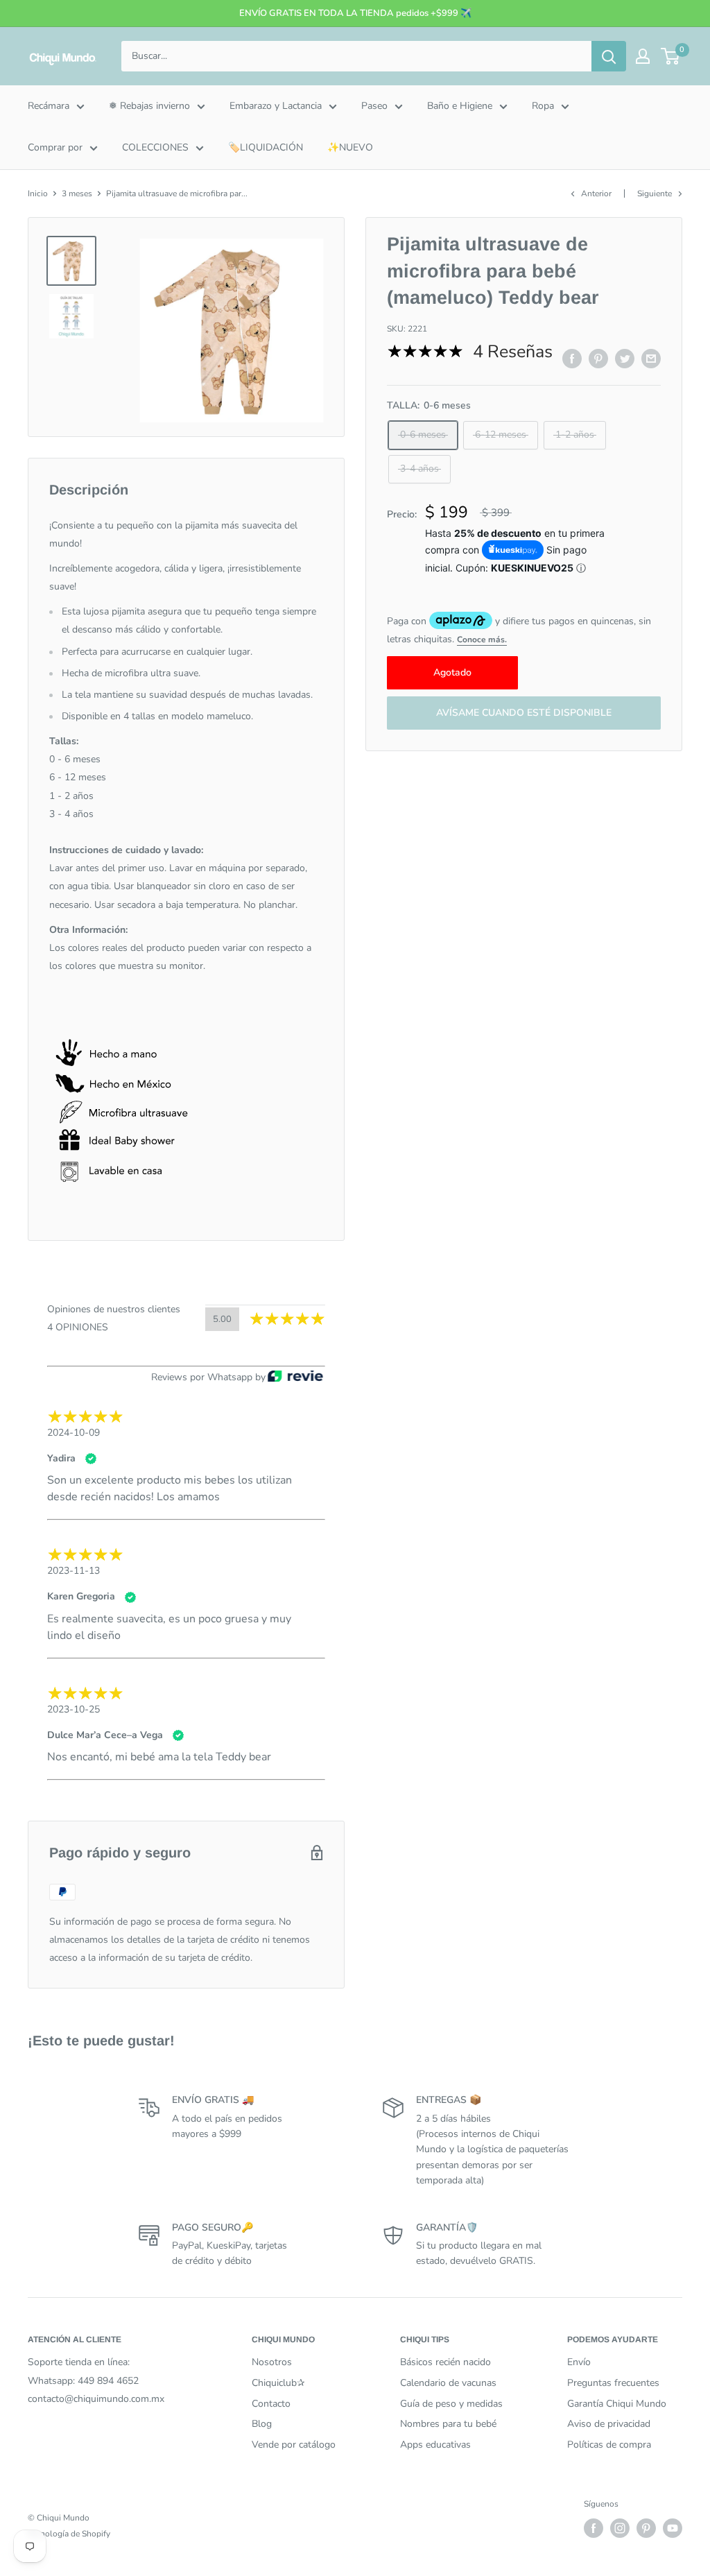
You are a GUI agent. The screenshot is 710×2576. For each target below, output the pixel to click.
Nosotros (272, 2362)
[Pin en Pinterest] (598, 359)
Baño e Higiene (460, 106)
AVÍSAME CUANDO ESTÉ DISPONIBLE (524, 713)
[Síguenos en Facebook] (594, 2528)
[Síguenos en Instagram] (620, 2528)
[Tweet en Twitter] (625, 359)
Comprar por (55, 147)
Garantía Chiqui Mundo (617, 2404)
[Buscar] (609, 56)
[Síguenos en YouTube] (673, 2528)
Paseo (374, 106)
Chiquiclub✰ (278, 2383)
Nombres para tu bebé (448, 2424)
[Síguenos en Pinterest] (646, 2528)
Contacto (271, 2404)
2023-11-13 (73, 1571)
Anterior (596, 194)
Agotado (452, 672)
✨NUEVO (350, 147)
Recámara (49, 106)
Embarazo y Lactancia (276, 106)
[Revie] (295, 1377)
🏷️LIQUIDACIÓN (266, 147)
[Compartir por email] (651, 359)
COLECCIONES (155, 147)
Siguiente (655, 194)
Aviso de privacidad (609, 2424)
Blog (262, 2424)
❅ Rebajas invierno (149, 106)
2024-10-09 (73, 1433)
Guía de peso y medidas (451, 2404)
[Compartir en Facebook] (572, 359)
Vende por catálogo (294, 2445)
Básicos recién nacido (445, 2362)
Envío (579, 2362)
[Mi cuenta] (643, 56)
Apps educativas (435, 2445)
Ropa (543, 106)
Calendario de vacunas (448, 2383)
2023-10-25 (73, 1709)
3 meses (77, 194)
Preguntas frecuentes (613, 2383)
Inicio (38, 194)
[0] (671, 56)
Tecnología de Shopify (69, 2534)
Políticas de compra (609, 2445)
